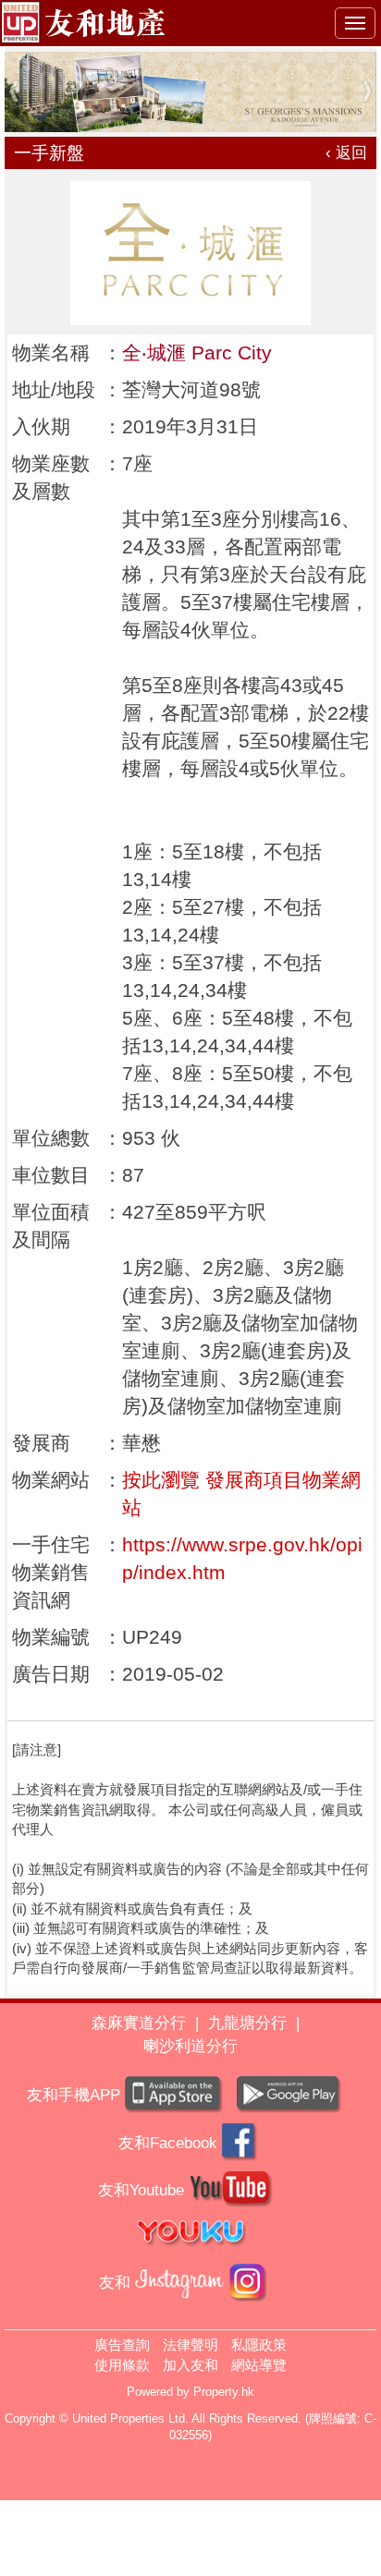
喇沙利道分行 (190, 2046)
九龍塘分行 (247, 2023)
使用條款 (122, 2365)
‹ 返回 (346, 153)
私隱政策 (259, 2345)
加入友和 (190, 2365)
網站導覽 (259, 2365)
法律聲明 (190, 2345)
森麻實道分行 (139, 2023)
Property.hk (224, 2392)
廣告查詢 (122, 2345)
